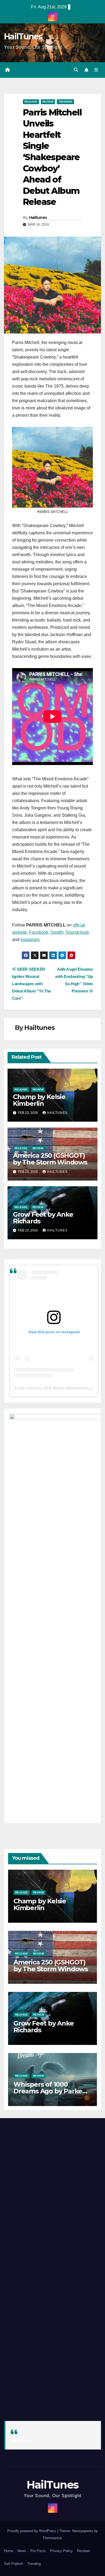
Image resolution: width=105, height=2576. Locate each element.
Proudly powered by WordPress (32, 2531)
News (22, 2551)
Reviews (84, 2551)
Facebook (39, 932)
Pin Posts (38, 2551)
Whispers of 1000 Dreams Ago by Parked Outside (50, 2091)
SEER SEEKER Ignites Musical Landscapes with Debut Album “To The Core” (31, 984)
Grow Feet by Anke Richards (43, 1218)
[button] (76, 70)
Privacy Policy (61, 2551)
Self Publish (13, 2564)
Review (48, 102)
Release (31, 102)
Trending (65, 102)
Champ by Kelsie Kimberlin (39, 1100)
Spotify (57, 932)
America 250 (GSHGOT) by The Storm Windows (50, 1159)
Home (9, 2551)
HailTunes (23, 36)
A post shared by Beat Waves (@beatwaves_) (53, 1388)
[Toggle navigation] (96, 70)
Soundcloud (77, 932)
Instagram (30, 940)
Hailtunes (38, 217)
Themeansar (52, 2538)
